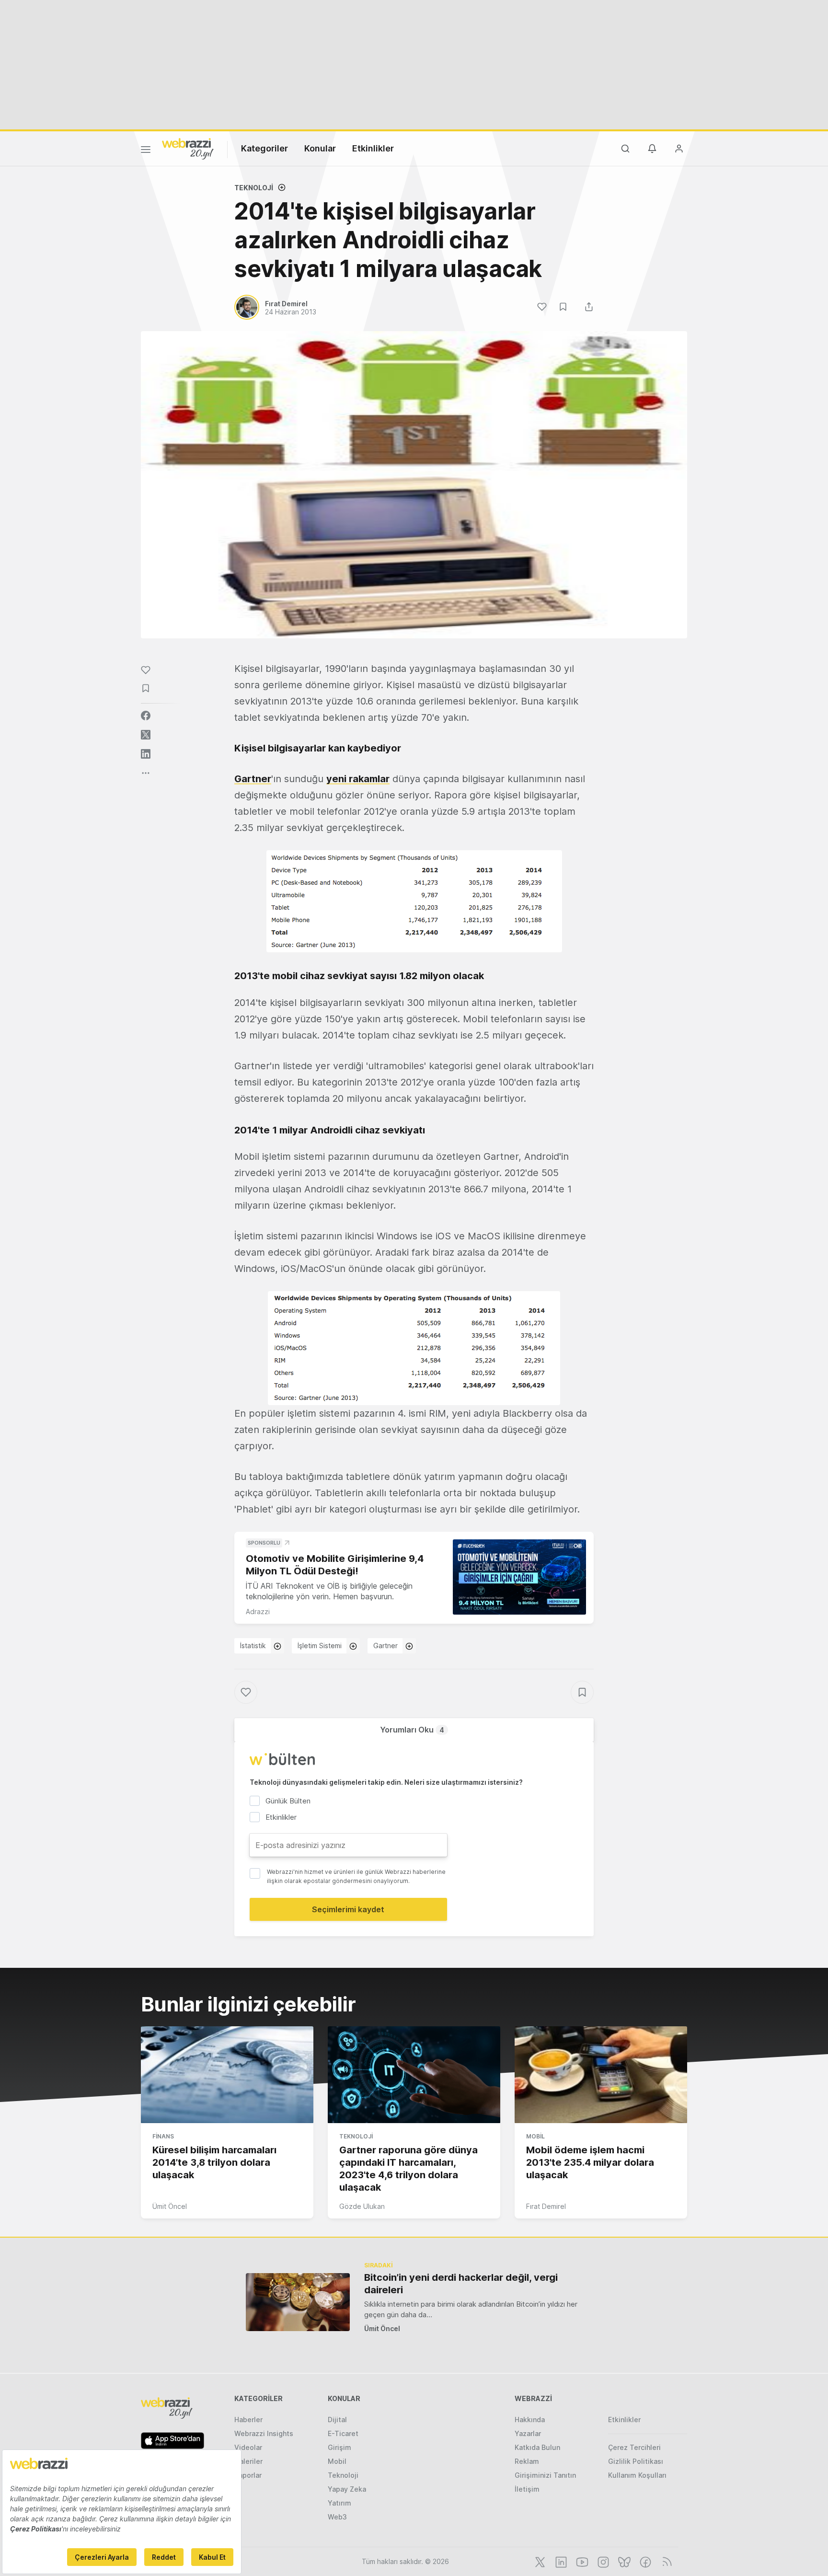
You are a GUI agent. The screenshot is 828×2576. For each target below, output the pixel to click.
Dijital (337, 2420)
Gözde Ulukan (362, 2206)
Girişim (339, 2447)
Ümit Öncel (170, 2206)
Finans (163, 2136)
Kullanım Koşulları (637, 2475)
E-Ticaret (343, 2433)
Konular (320, 148)
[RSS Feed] (665, 2561)
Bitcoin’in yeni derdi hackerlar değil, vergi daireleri (461, 2284)
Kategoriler (264, 148)
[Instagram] (602, 2561)
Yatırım (339, 2503)
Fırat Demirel (546, 2206)
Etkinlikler (373, 148)
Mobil (535, 2136)
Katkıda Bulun (537, 2447)
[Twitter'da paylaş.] (146, 735)
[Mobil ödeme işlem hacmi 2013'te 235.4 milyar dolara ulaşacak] (601, 2075)
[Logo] (188, 148)
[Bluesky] (623, 2561)
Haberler (248, 2420)
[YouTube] (581, 2561)
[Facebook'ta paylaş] (146, 716)
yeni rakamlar (358, 779)
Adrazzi (258, 1611)
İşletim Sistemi (320, 1646)
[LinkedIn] (560, 2561)
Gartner (253, 779)
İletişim (527, 2489)
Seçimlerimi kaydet (348, 1909)
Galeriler (248, 2461)
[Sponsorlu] (519, 1577)
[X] (539, 2561)
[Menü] (146, 151)
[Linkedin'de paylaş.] (146, 754)
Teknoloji (254, 188)
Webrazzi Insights (264, 2433)
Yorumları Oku (412, 1730)
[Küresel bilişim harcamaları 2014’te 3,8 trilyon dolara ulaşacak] (227, 2075)
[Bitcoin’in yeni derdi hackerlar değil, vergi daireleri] (298, 2302)
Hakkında (530, 2420)
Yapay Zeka (347, 2489)
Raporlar (248, 2475)
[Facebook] (644, 2561)
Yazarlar (528, 2433)
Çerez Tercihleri (634, 2447)
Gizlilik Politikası (636, 2461)
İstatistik (253, 1646)
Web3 (337, 2517)
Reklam (527, 2461)
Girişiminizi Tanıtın (545, 2475)
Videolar (248, 2447)
